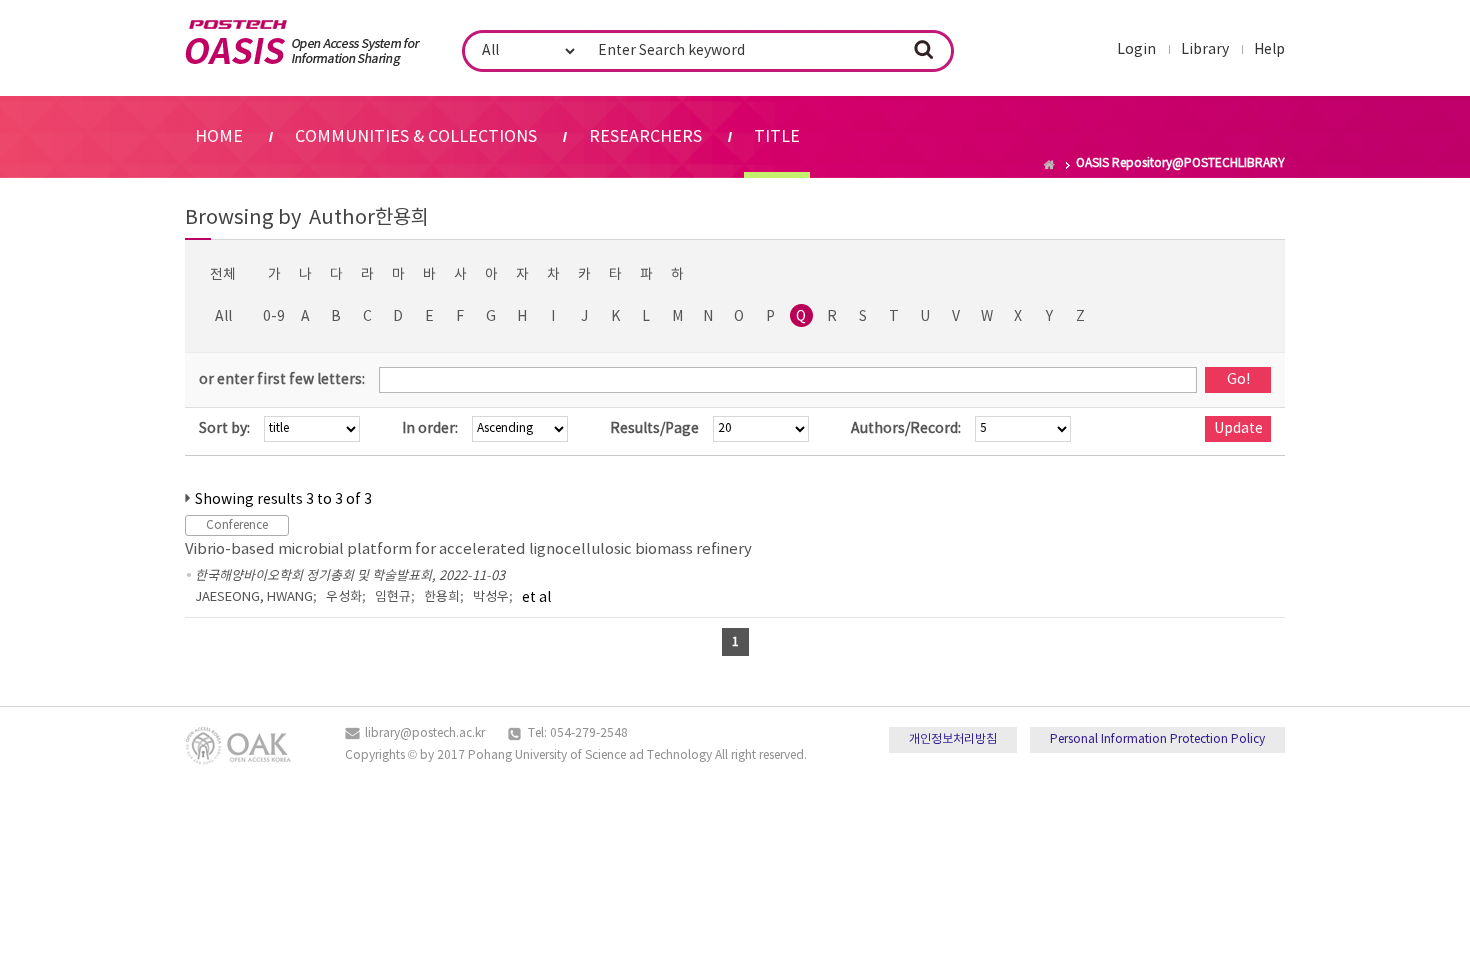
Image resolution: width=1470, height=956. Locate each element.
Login (1136, 50)
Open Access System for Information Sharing (302, 43)
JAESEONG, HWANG (254, 597)
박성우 (491, 597)
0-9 (274, 317)
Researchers (645, 137)
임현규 (393, 597)
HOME (219, 137)
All (223, 317)
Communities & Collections (416, 137)
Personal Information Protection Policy (1157, 739)
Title (777, 137)
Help (1269, 50)
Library (1205, 50)
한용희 (442, 597)
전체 (223, 275)
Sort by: (224, 429)
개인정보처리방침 (953, 739)
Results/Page (654, 429)
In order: (430, 429)
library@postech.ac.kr (425, 733)
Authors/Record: (906, 429)
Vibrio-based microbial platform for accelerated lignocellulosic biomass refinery (468, 549)
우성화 (344, 597)
